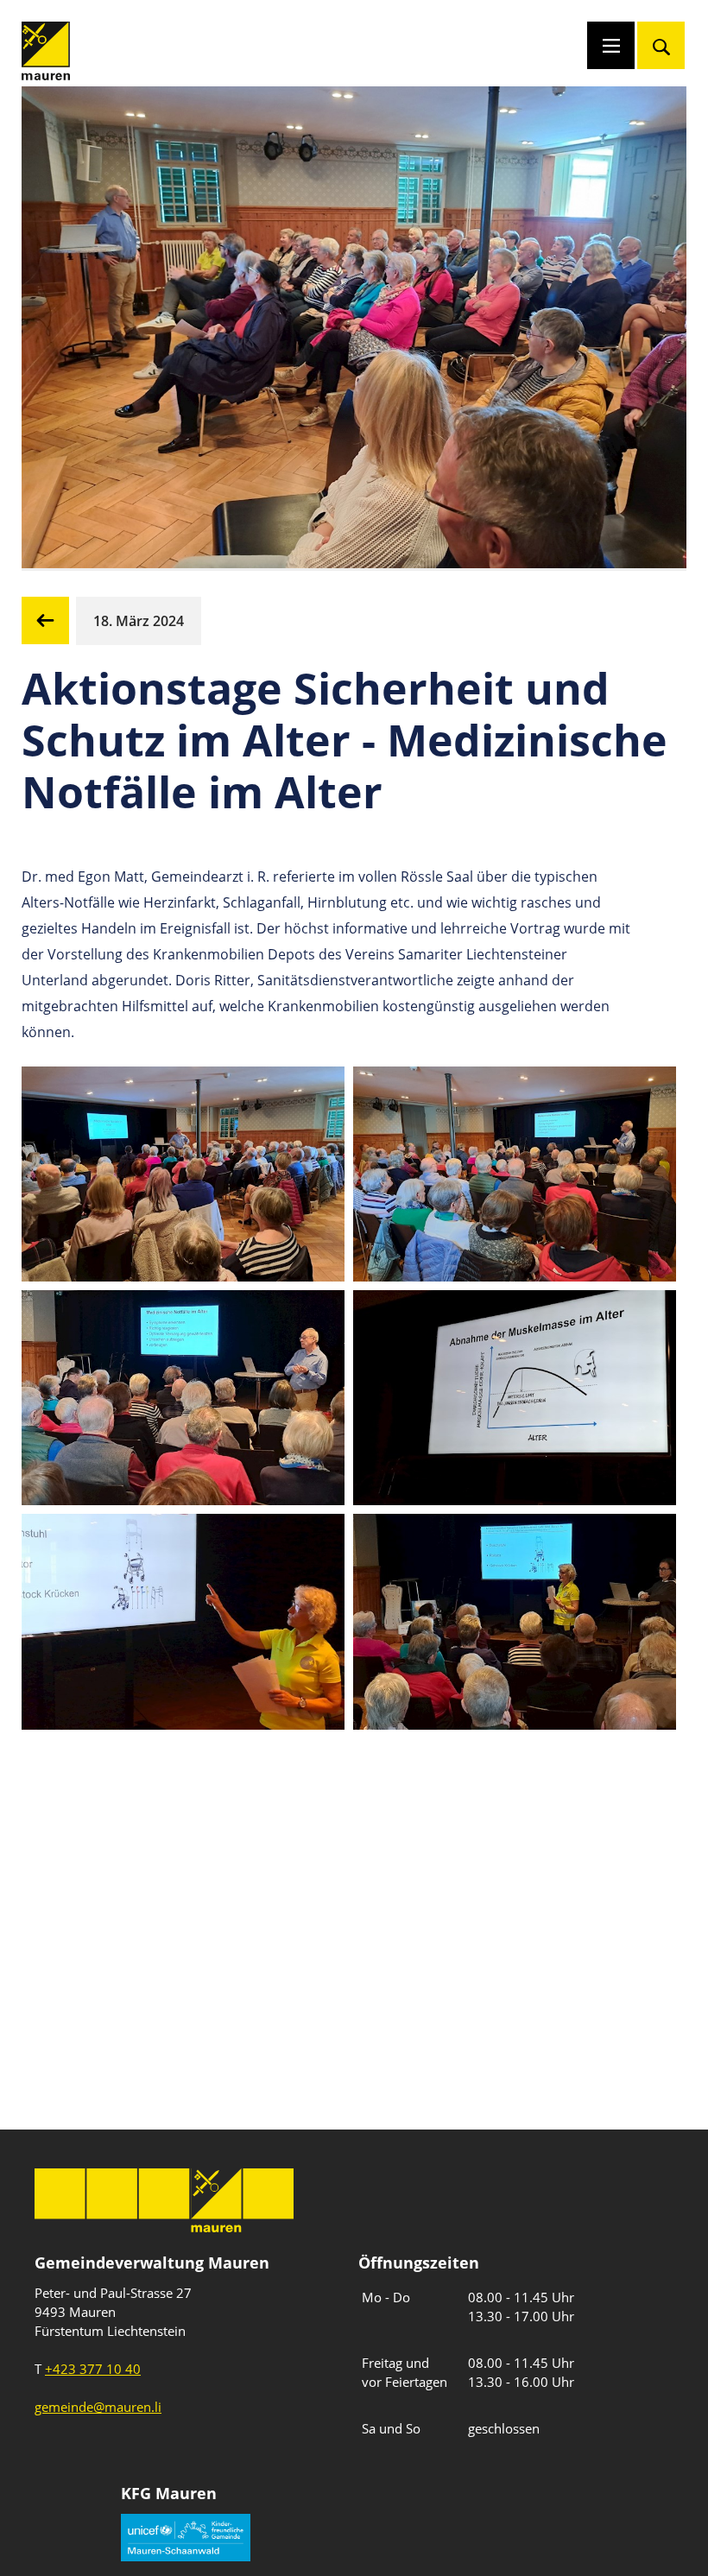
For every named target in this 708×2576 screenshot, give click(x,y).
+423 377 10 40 (93, 2369)
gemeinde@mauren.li (98, 2407)
